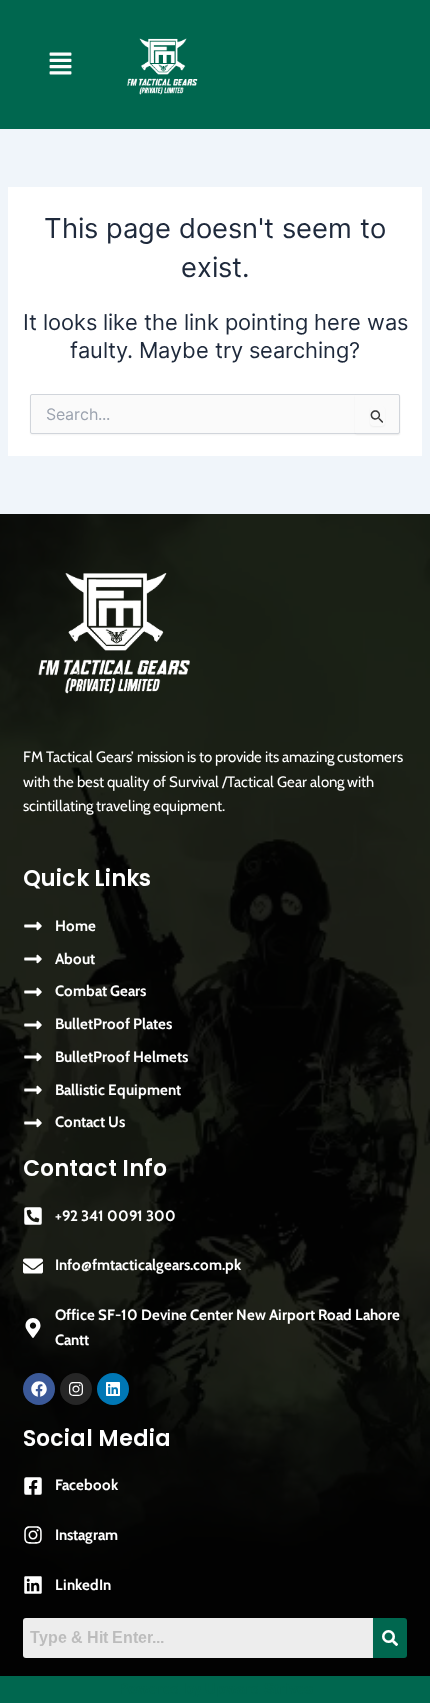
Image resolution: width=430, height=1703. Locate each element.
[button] (60, 64)
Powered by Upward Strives (215, 1689)
